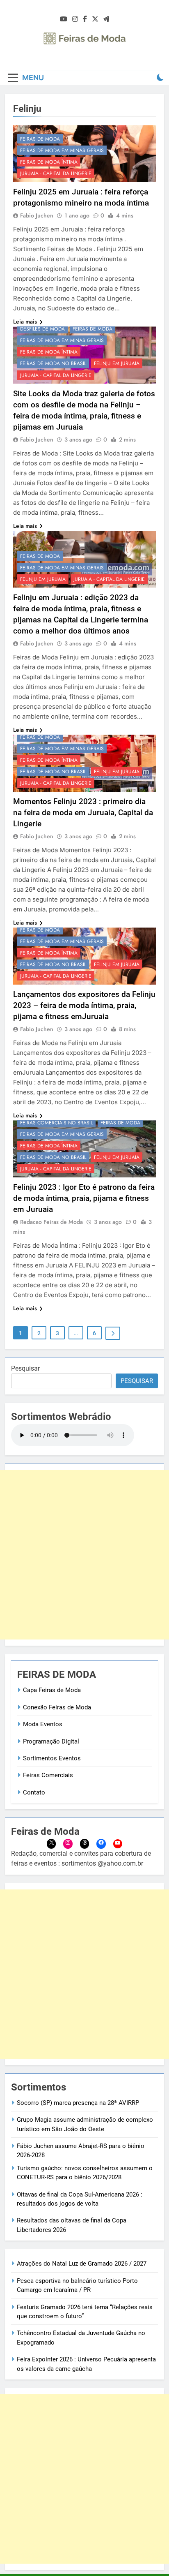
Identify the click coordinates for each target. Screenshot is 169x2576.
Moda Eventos (43, 1724)
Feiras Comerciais (48, 1775)
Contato (34, 1792)
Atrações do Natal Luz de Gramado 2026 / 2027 (82, 2264)
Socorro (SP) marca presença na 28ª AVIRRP (78, 2103)
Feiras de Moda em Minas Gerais (62, 150)
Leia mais (25, 321)
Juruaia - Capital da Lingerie (56, 173)
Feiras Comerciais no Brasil (56, 1123)
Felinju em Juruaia (117, 363)
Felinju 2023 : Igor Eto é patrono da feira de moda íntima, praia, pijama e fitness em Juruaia (84, 1198)
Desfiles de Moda (42, 329)
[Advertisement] (84, 1555)
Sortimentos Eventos (52, 1758)
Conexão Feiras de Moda (57, 1707)
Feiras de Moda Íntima (49, 162)
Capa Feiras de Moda (52, 1690)
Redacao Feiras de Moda (51, 1222)
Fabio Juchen (37, 215)
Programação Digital (51, 1741)
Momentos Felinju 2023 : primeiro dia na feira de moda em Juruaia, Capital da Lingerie (83, 813)
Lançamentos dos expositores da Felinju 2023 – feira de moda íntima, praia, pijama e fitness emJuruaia (84, 1005)
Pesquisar (25, 1368)
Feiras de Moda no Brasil (53, 363)
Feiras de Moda (40, 139)
